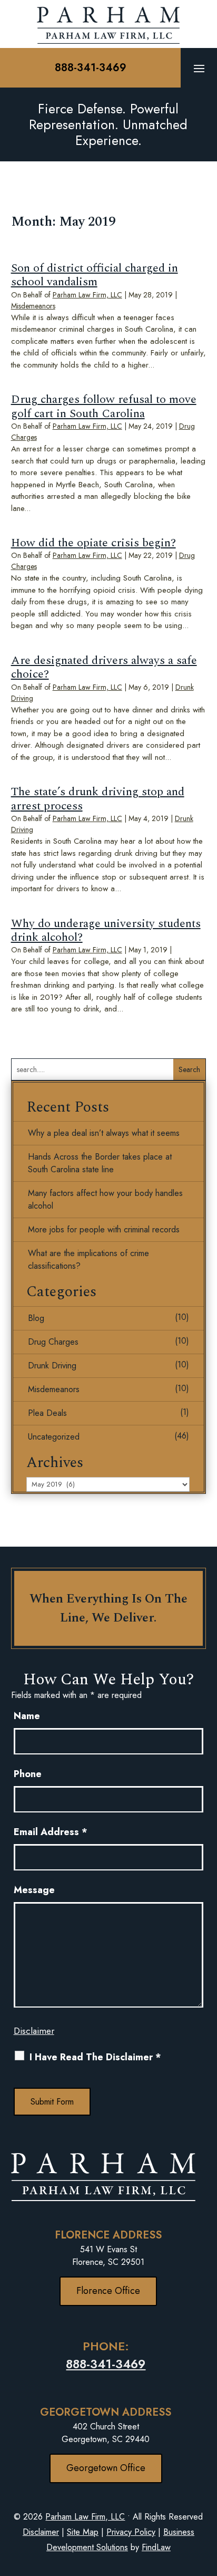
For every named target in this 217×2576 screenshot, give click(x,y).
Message (34, 1890)
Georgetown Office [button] (106, 2468)
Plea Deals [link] (47, 1413)
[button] (199, 68)
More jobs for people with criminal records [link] (104, 1229)
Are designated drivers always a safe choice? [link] (104, 667)
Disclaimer (34, 2031)
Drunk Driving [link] (52, 1366)
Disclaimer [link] (41, 2532)
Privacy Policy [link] (131, 2532)
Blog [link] (36, 1318)
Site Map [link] (83, 2532)
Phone (28, 1774)
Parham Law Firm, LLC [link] (87, 295)
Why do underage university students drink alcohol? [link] (106, 930)
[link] (108, 24)
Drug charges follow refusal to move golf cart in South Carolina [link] (104, 406)
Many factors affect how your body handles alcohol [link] (105, 1199)
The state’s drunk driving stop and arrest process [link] (98, 799)
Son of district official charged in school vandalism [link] (95, 275)
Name (27, 1716)
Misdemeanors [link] (33, 306)
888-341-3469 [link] (91, 68)
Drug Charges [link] (53, 1342)
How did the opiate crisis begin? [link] (93, 543)
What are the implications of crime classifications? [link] (88, 1260)
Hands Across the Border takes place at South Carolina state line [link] (100, 1163)
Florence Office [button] (108, 2291)
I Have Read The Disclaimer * (95, 2057)
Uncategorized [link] (54, 1437)
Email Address (51, 1832)
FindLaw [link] (156, 2547)
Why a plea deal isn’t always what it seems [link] (104, 1133)
